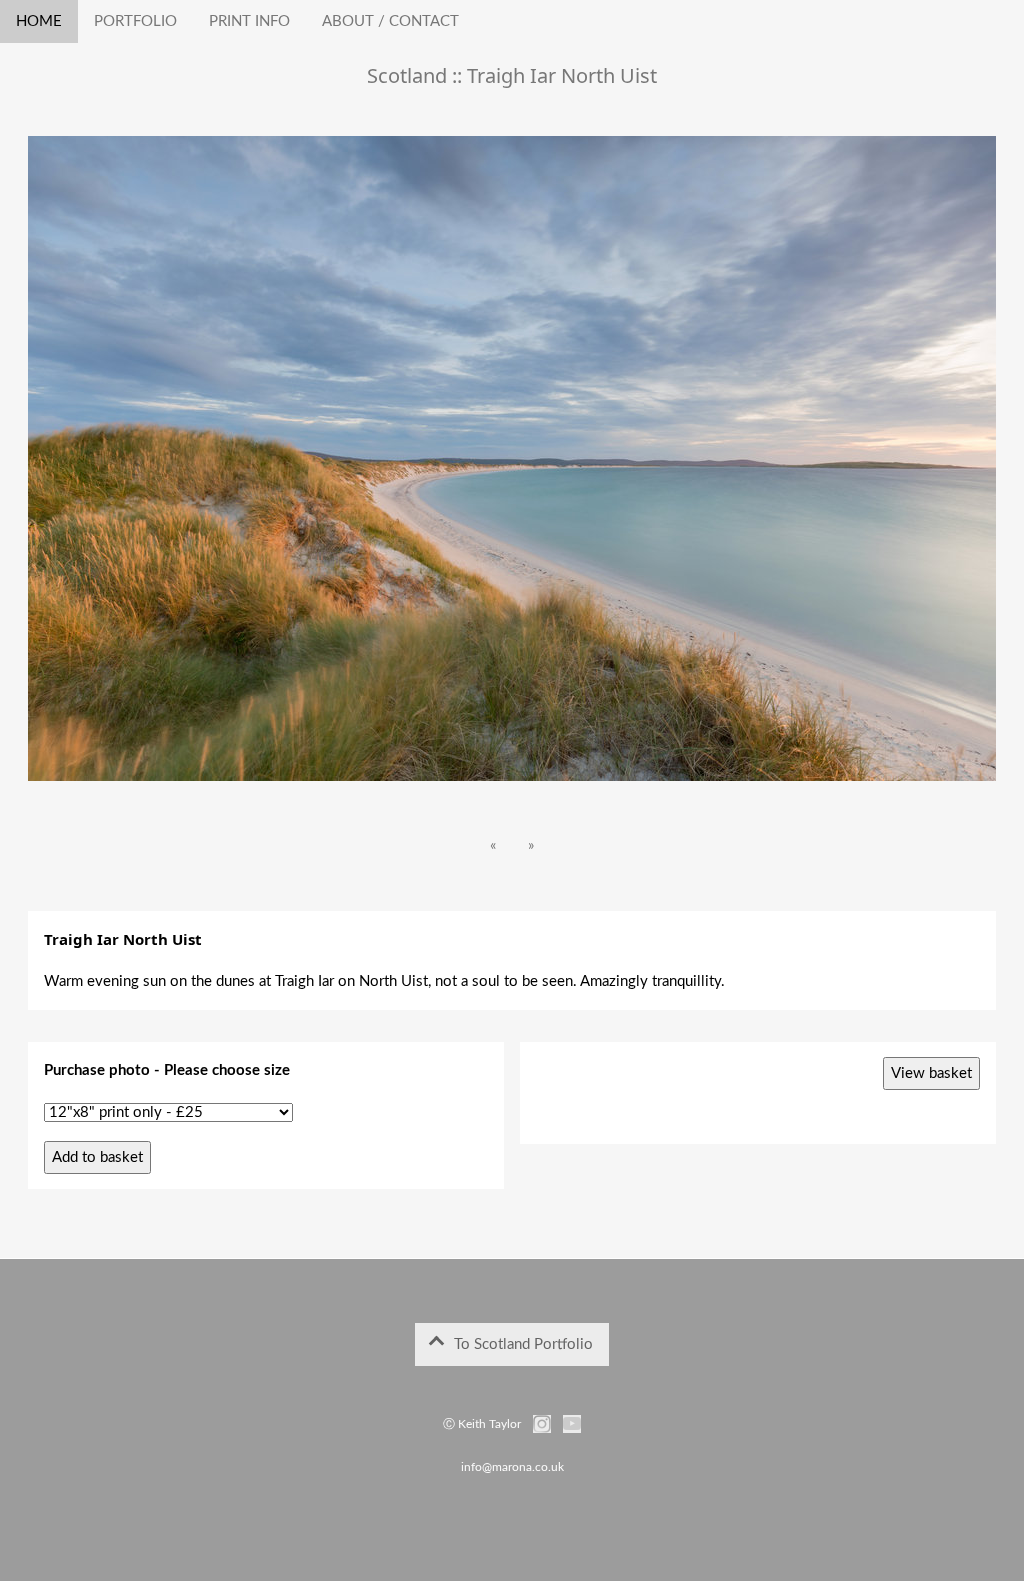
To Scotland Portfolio (517, 1344)
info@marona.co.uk (512, 1467)
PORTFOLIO (135, 21)
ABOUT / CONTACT (390, 21)
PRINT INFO (249, 21)
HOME (39, 21)
